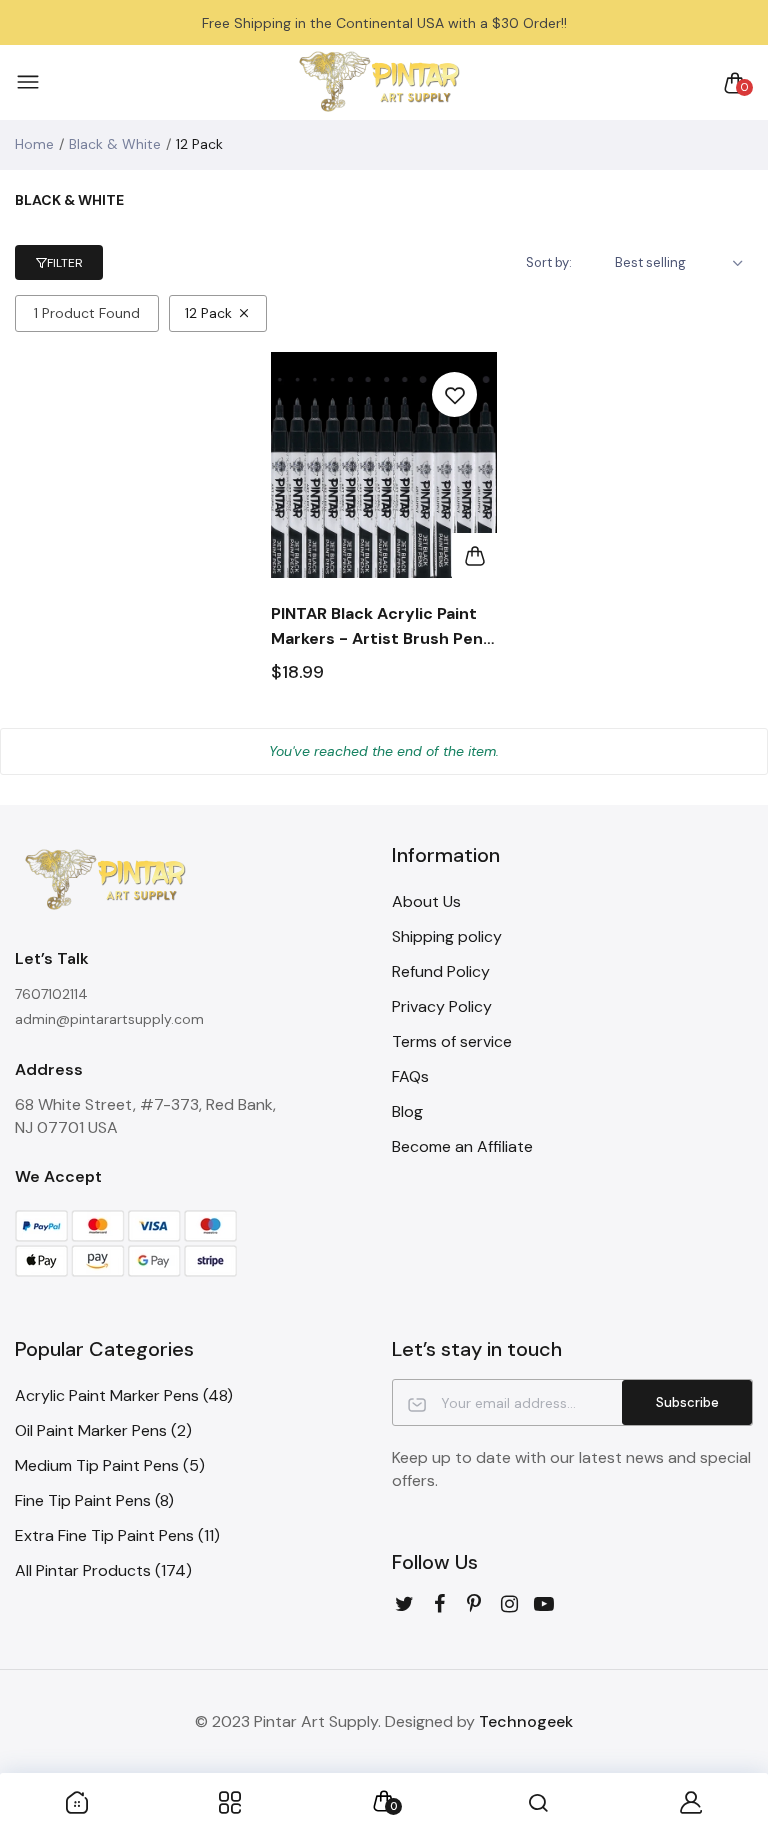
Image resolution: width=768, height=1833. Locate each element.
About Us (426, 901)
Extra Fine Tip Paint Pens (117, 1535)
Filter (65, 263)
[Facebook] (439, 1604)
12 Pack (208, 313)
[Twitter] (404, 1604)
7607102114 (51, 994)
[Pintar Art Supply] (379, 82)
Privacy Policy (442, 1006)
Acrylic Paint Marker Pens (124, 1395)
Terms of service (452, 1041)
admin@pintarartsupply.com (109, 1019)
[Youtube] (544, 1604)
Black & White (115, 144)
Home (34, 144)
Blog (407, 1111)
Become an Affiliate (462, 1146)
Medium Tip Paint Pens (110, 1465)
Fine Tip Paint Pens (94, 1500)
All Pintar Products (103, 1570)
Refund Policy (441, 971)
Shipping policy (447, 936)
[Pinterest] (474, 1604)
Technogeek (526, 1721)
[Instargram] (509, 1604)
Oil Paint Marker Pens (103, 1430)
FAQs (410, 1076)
